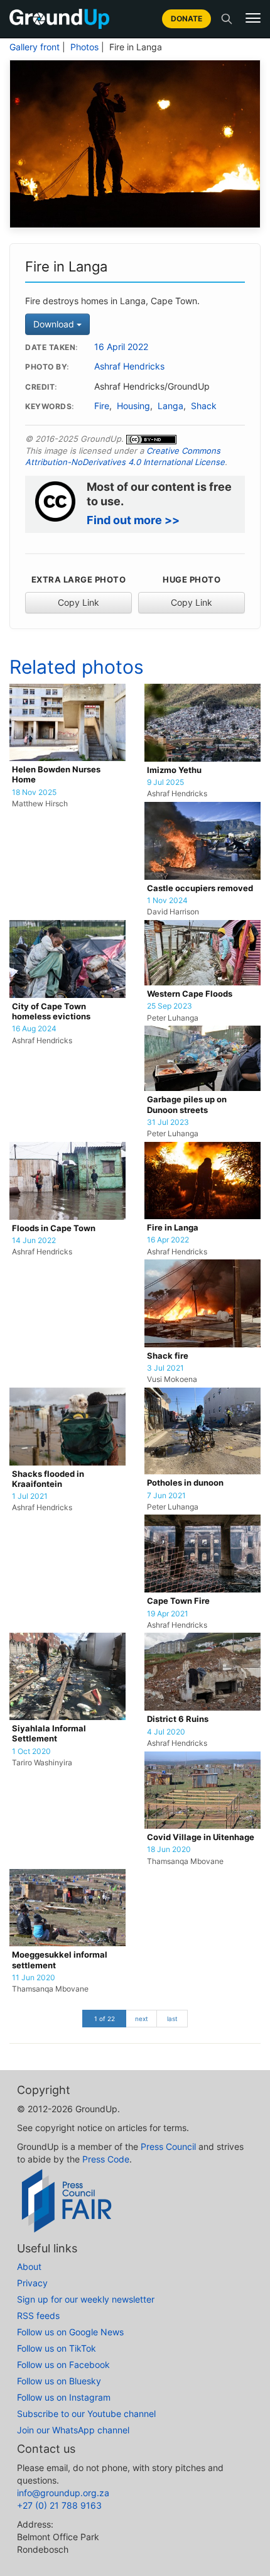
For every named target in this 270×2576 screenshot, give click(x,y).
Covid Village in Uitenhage (201, 1837)
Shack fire (168, 1356)
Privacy (32, 2283)
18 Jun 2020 (169, 1850)
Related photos (77, 667)
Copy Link (78, 602)
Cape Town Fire (178, 1601)
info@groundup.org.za (63, 2493)
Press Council (168, 2146)
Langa (170, 406)
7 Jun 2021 (166, 1496)
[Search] (227, 19)
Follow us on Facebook (63, 2365)
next (142, 2019)
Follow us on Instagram (64, 2397)
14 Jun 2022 (34, 1241)
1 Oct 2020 (31, 1751)
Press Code (106, 2159)
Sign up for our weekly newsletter (86, 2299)
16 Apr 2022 (168, 1240)
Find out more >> (133, 520)
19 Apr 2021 (168, 1614)
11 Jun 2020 (34, 1978)
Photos (84, 47)
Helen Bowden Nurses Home (56, 775)
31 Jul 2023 (168, 1122)
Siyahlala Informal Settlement (49, 1734)
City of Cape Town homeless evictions (51, 1011)
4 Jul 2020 (166, 1732)
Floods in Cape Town (54, 1228)
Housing (133, 406)
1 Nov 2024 (167, 901)
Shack (204, 406)
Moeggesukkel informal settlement (60, 1960)
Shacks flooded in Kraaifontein (48, 1479)
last (172, 2019)
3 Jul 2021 (165, 1368)
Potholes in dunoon (185, 1483)
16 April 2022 (121, 347)
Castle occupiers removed (200, 888)
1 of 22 (105, 2019)
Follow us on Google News (70, 2332)
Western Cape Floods (190, 994)
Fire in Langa (173, 1228)
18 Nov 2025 (34, 792)
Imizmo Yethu (174, 770)
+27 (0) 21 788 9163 (59, 2505)
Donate (186, 19)
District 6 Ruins (178, 1719)
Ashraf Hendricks (129, 366)
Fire (102, 406)
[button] (253, 18)
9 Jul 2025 (165, 782)
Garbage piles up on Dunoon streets (187, 1104)
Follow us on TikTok (57, 2348)
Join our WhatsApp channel (73, 2430)
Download (55, 324)
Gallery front (35, 47)
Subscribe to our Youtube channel (86, 2414)
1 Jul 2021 (30, 1496)
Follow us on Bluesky (59, 2381)
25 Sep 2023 (170, 1006)
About (29, 2266)
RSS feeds (38, 2316)
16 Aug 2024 (34, 1029)
